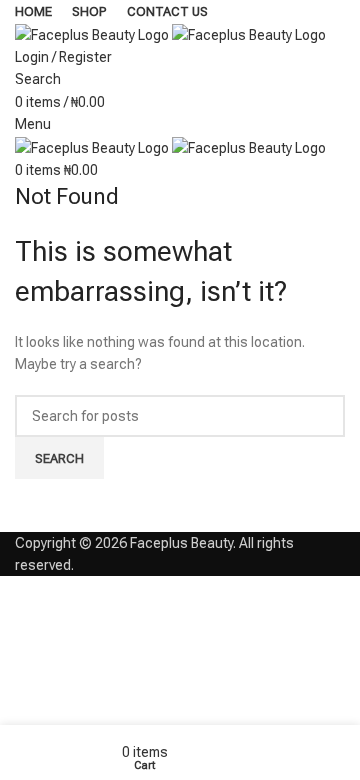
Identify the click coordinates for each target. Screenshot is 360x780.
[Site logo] (93, 33)
